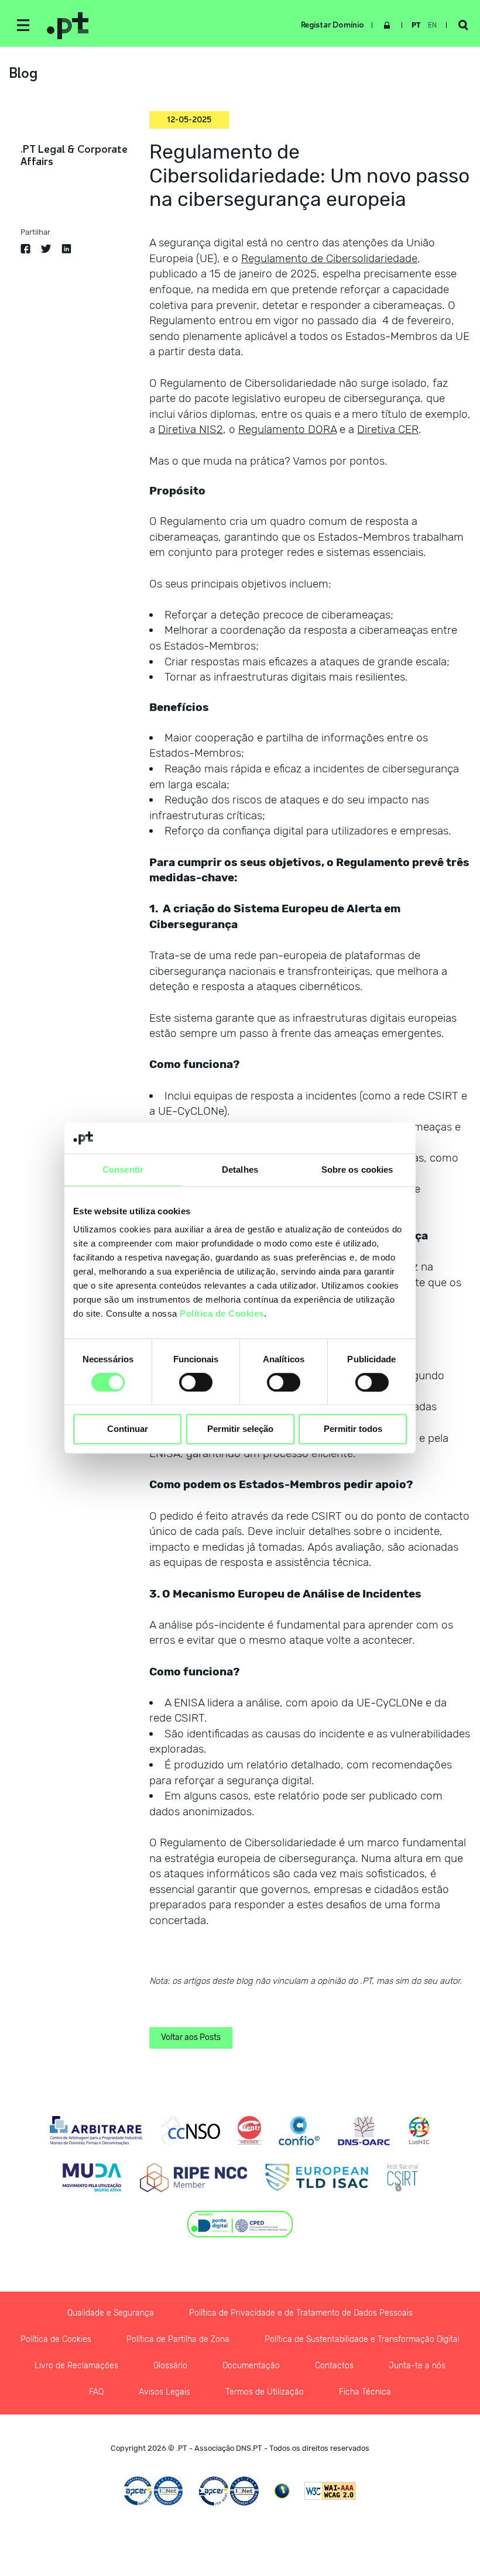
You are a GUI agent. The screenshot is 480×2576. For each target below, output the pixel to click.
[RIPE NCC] (193, 2177)
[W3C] (330, 2491)
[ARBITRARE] (96, 2131)
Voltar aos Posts (191, 2037)
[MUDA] (92, 2177)
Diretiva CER (388, 429)
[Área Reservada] (387, 25)
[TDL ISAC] (317, 2177)
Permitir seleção (240, 1429)
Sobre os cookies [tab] (357, 1169)
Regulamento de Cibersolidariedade (329, 258)
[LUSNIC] (419, 2131)
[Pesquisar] (463, 25)
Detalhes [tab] (240, 1169)
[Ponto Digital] (240, 2224)
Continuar (128, 1429)
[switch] (196, 1382)
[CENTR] (249, 2131)
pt (416, 25)
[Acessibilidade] (282, 2491)
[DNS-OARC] (364, 2131)
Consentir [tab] (123, 1169)
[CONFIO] (299, 2131)
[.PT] (176, 25)
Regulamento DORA (287, 429)
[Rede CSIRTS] (402, 2177)
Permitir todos (353, 1429)
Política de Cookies (222, 1313)
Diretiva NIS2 (191, 429)
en (432, 25)
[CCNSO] (191, 2131)
